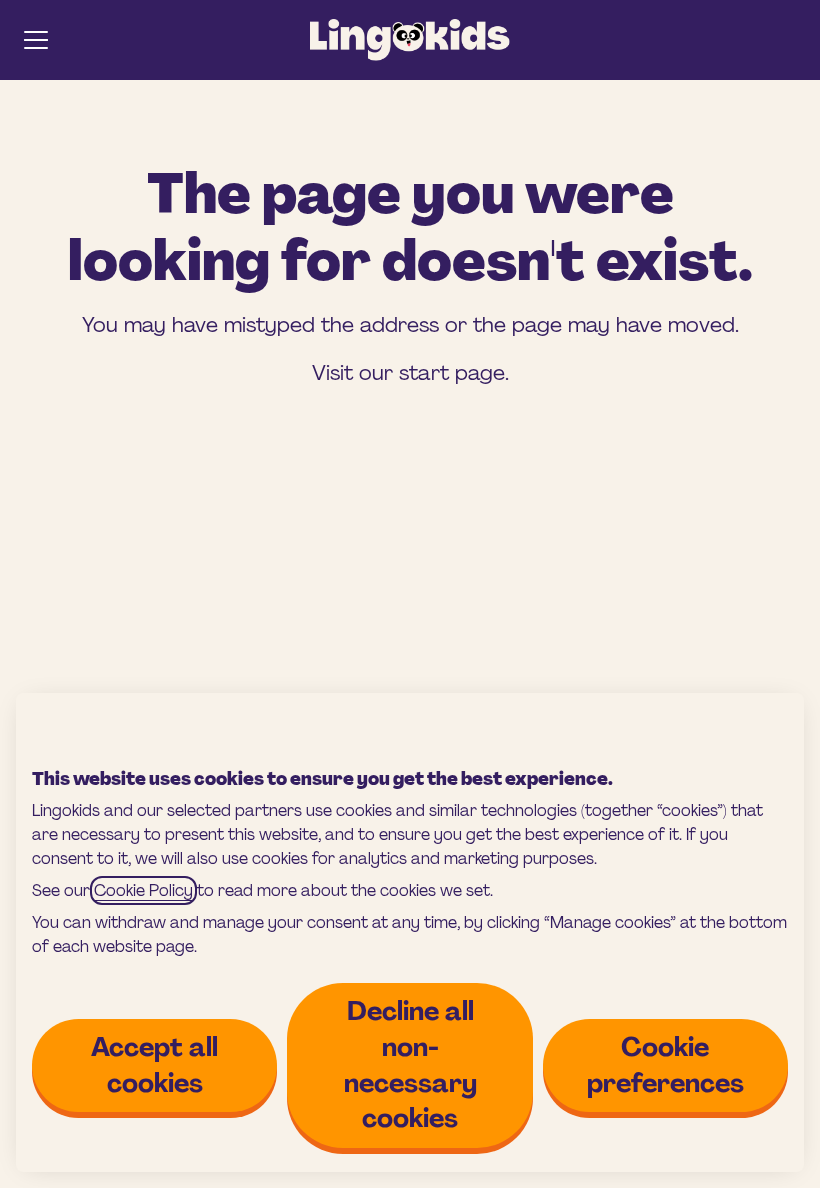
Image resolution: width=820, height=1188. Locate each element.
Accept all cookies (154, 1065)
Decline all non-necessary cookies (410, 1064)
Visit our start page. (410, 373)
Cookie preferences (665, 1065)
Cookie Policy (143, 890)
